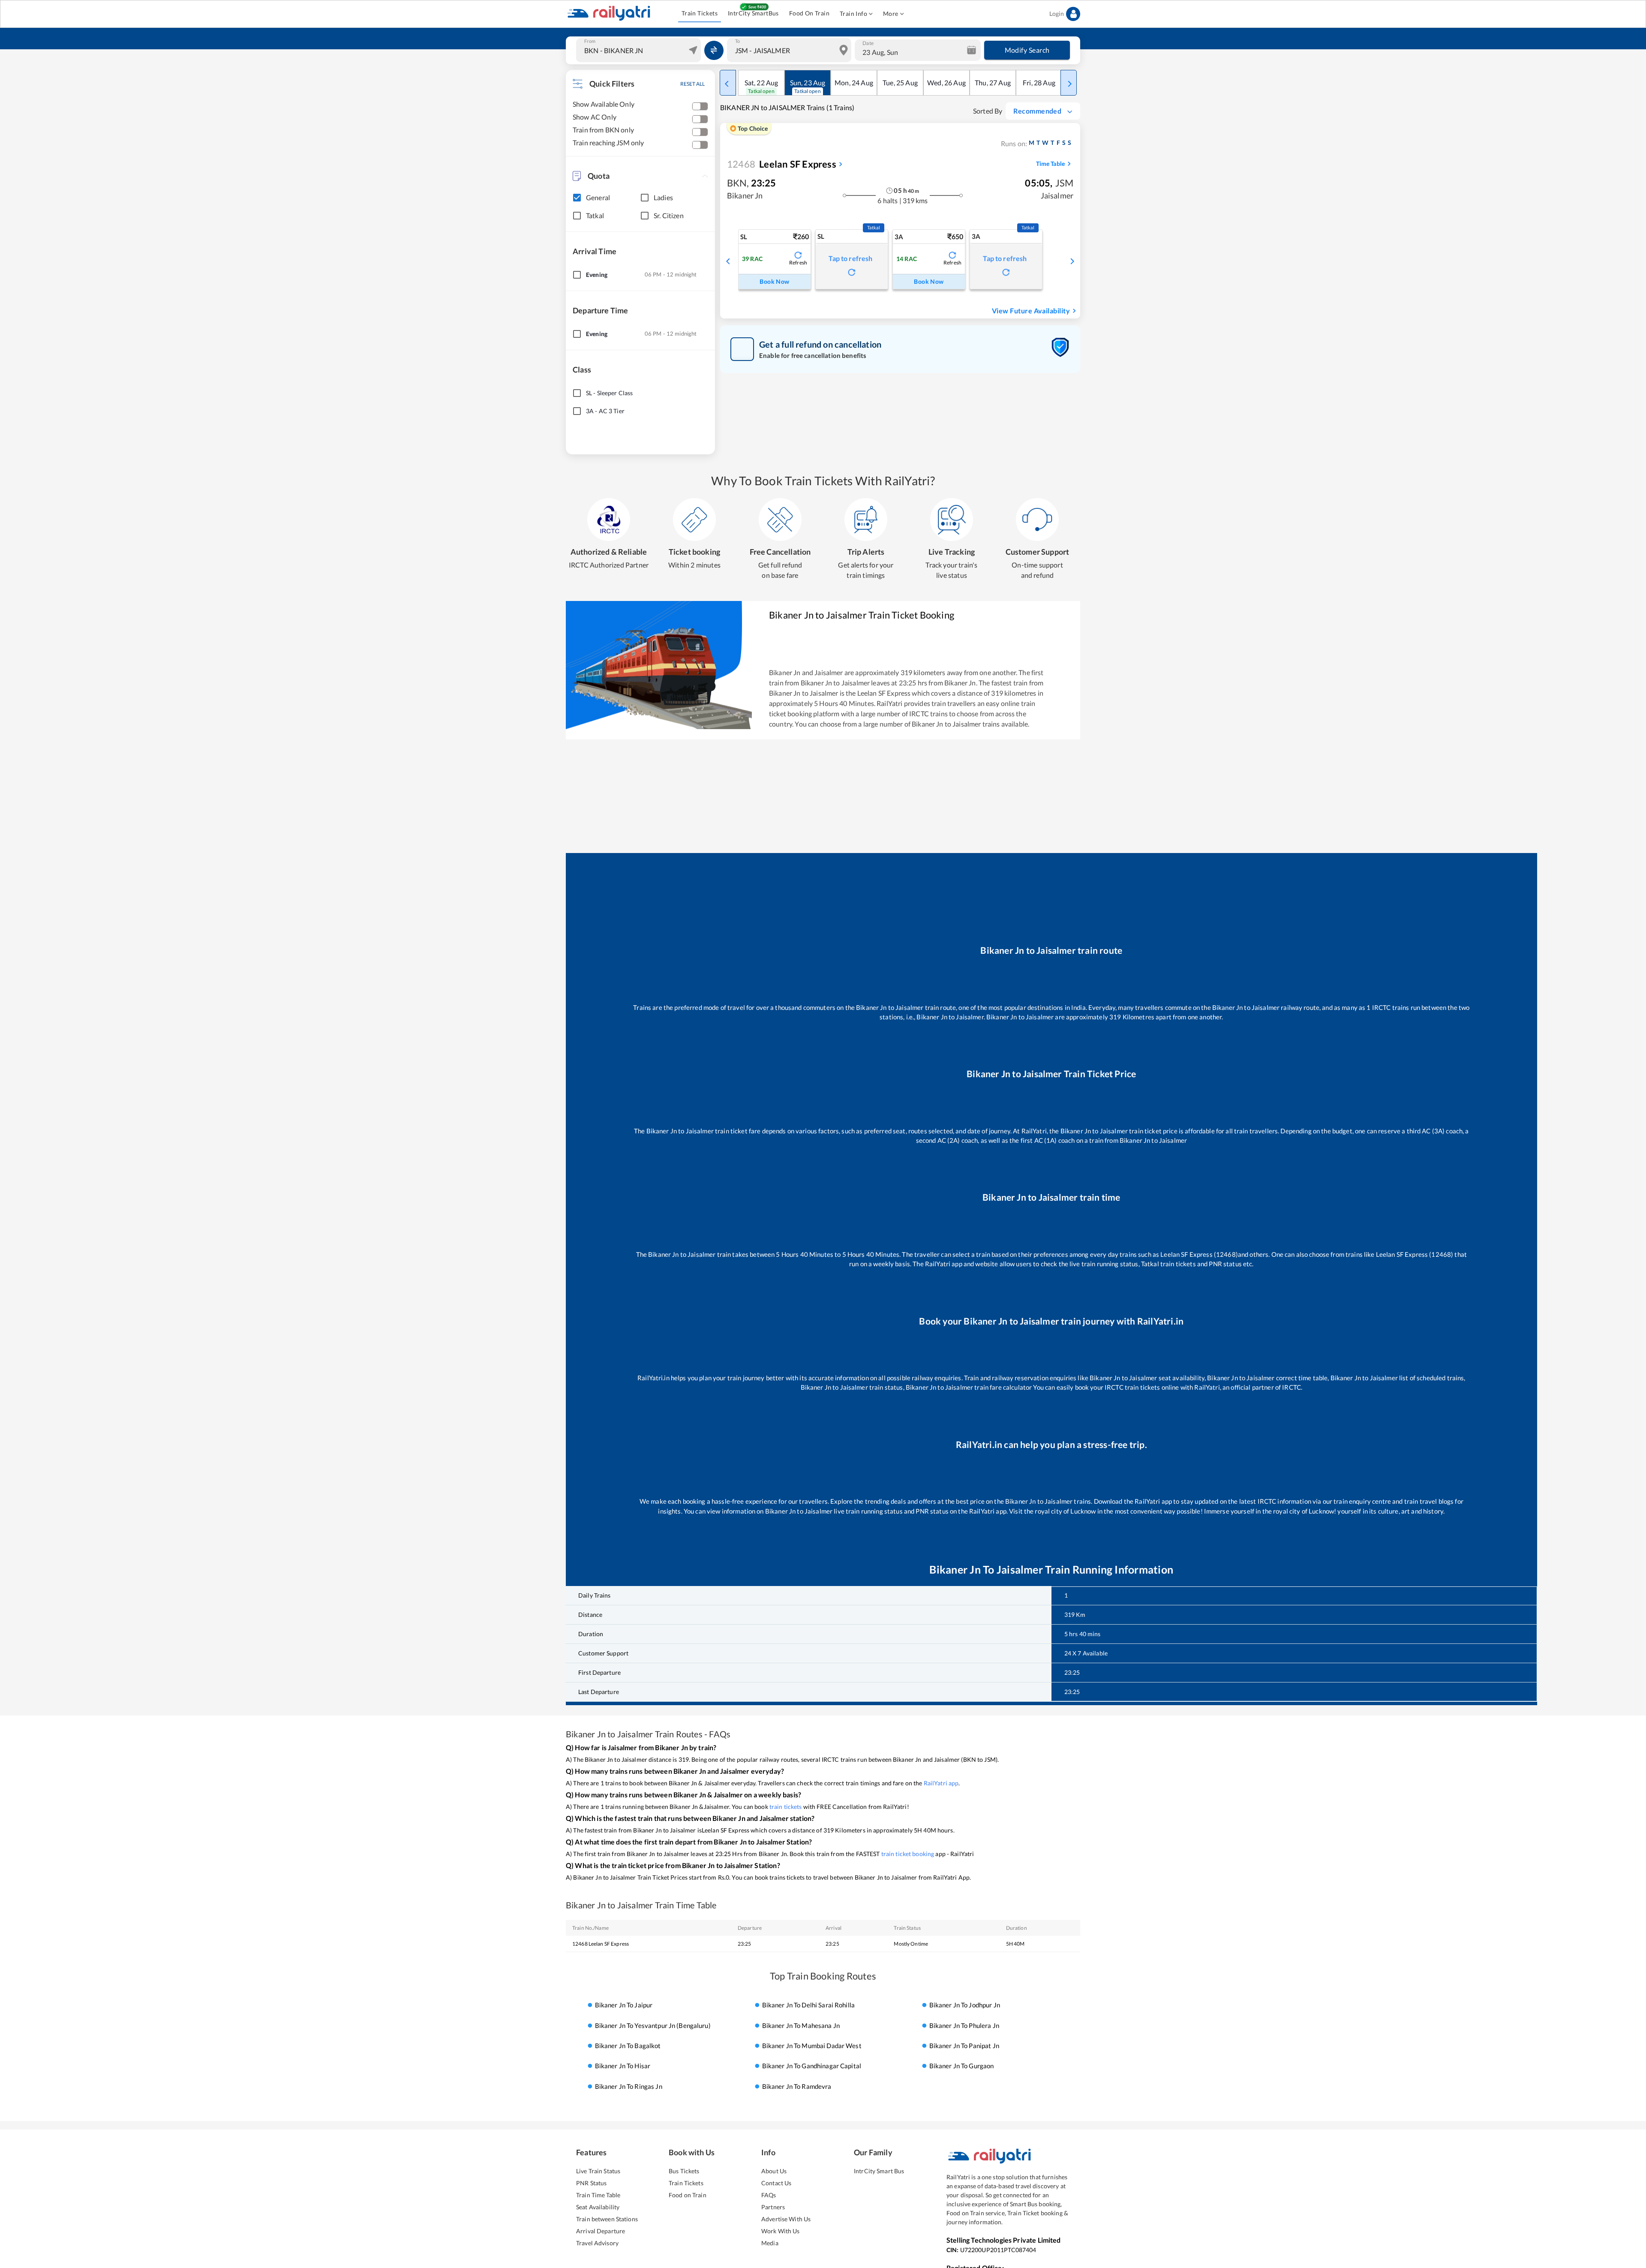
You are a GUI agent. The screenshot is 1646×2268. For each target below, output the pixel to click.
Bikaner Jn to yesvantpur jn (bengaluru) (653, 2025)
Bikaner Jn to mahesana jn (801, 2025)
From (590, 41)
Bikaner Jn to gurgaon (962, 2066)
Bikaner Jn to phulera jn (964, 2025)
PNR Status (591, 2183)
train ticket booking (908, 1854)
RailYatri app (941, 1783)
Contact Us (776, 2183)
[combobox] (640, 50)
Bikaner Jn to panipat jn (964, 2046)
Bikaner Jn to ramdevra (797, 2086)
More (891, 14)
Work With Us (781, 2231)
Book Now (774, 281)
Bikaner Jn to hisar (623, 2066)
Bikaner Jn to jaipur (624, 2005)
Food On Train (809, 13)
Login (1057, 14)
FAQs (769, 2195)
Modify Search (1027, 50)
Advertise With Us (786, 2219)
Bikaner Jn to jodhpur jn (965, 2005)
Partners (773, 2207)
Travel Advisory (597, 2243)
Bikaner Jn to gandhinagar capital (812, 2066)
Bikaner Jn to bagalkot (628, 2046)
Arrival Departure (601, 2231)
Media (770, 2243)
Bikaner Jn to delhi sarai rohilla (808, 2005)
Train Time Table (598, 2195)
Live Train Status (598, 2171)
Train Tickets (700, 13)
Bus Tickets (684, 2171)
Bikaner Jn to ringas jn (629, 2086)
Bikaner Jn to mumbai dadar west (812, 2046)
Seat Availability (598, 2207)
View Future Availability (1031, 311)
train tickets (786, 1807)
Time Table (1050, 164)
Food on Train (688, 2195)
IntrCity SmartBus (753, 13)
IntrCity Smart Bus (879, 2171)
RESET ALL (692, 84)
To (737, 41)
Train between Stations (607, 2219)
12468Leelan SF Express (601, 1944)
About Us (774, 2171)
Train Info (853, 14)
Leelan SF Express (782, 164)
